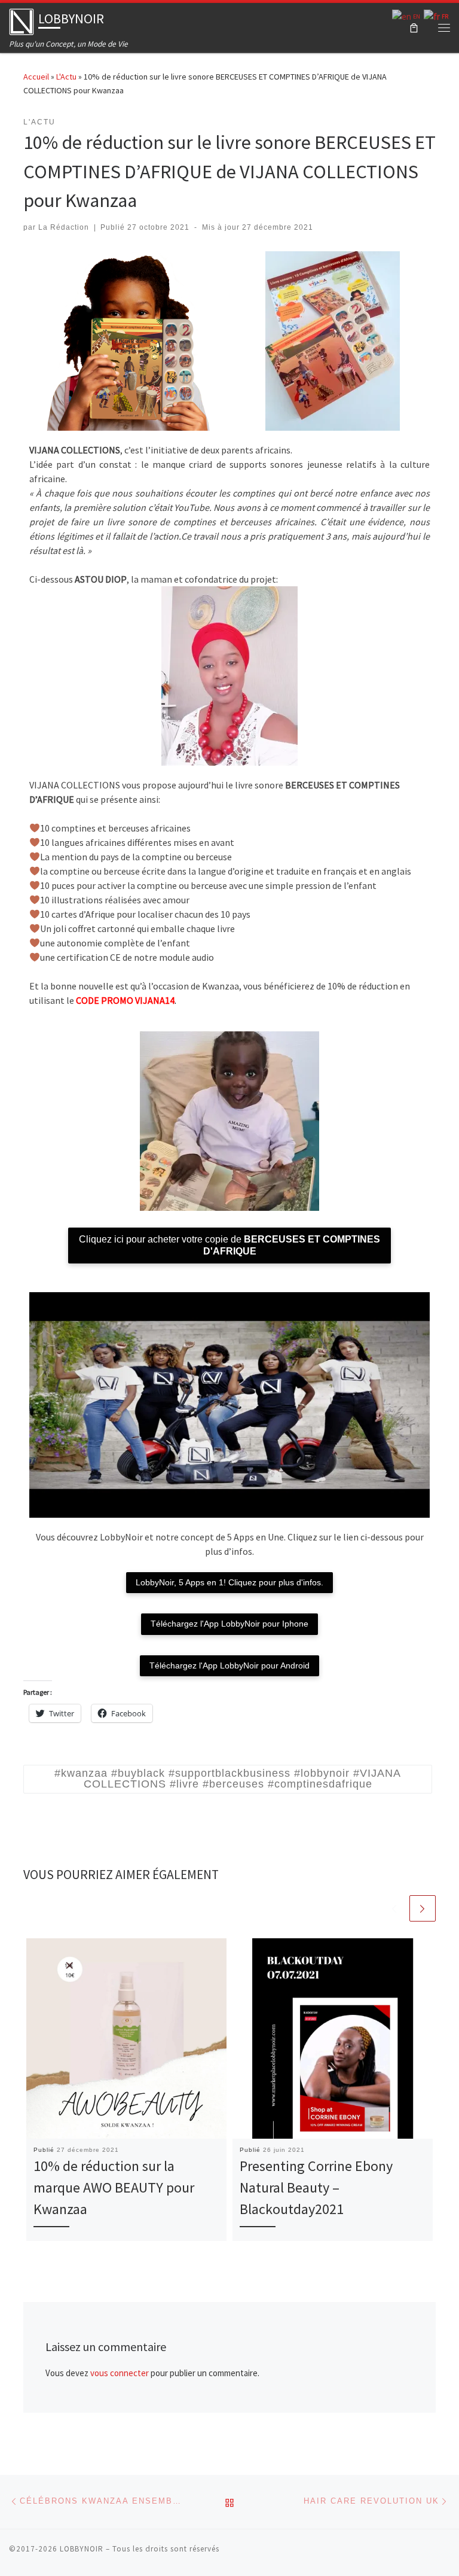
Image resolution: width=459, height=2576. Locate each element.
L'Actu (66, 77)
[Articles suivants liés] (423, 1908)
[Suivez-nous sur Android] (346, 2553)
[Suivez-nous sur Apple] (363, 2553)
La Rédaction (64, 227)
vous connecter (120, 2373)
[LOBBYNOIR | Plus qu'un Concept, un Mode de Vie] (22, 20)
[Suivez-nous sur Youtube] (396, 2553)
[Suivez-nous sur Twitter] (430, 2553)
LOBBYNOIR (82, 2549)
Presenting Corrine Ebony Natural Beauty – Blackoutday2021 (316, 2188)
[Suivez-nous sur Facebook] (413, 2553)
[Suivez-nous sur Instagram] (380, 2553)
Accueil (36, 77)
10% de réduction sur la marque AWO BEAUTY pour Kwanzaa (114, 2188)
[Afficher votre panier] (414, 28)
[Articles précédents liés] (394, 1908)
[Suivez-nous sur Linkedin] (446, 2553)
